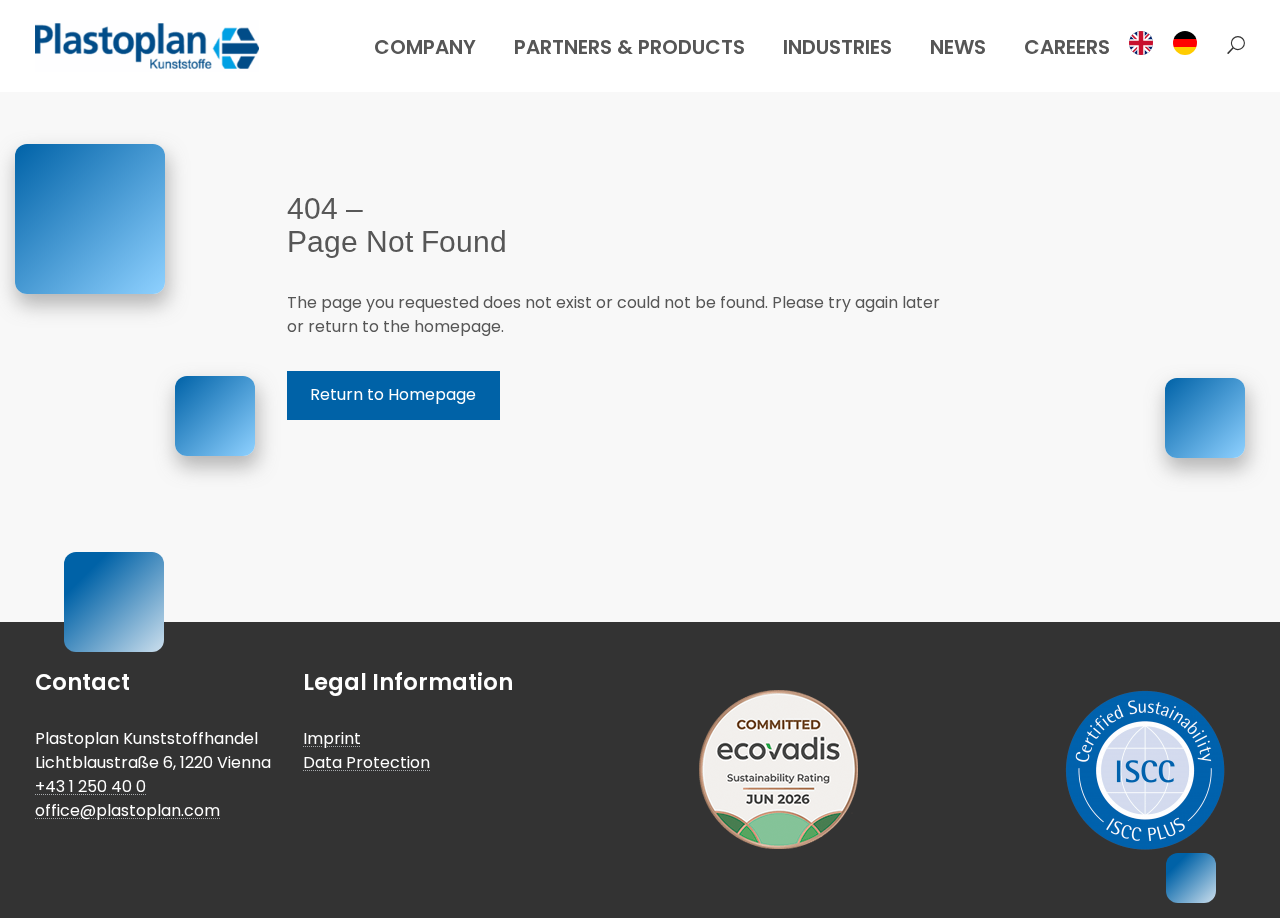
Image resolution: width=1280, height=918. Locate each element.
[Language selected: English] (1169, 43)
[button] (1231, 46)
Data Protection (366, 762)
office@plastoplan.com (127, 810)
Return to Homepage (393, 394)
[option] (1190, 43)
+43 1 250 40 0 (90, 786)
